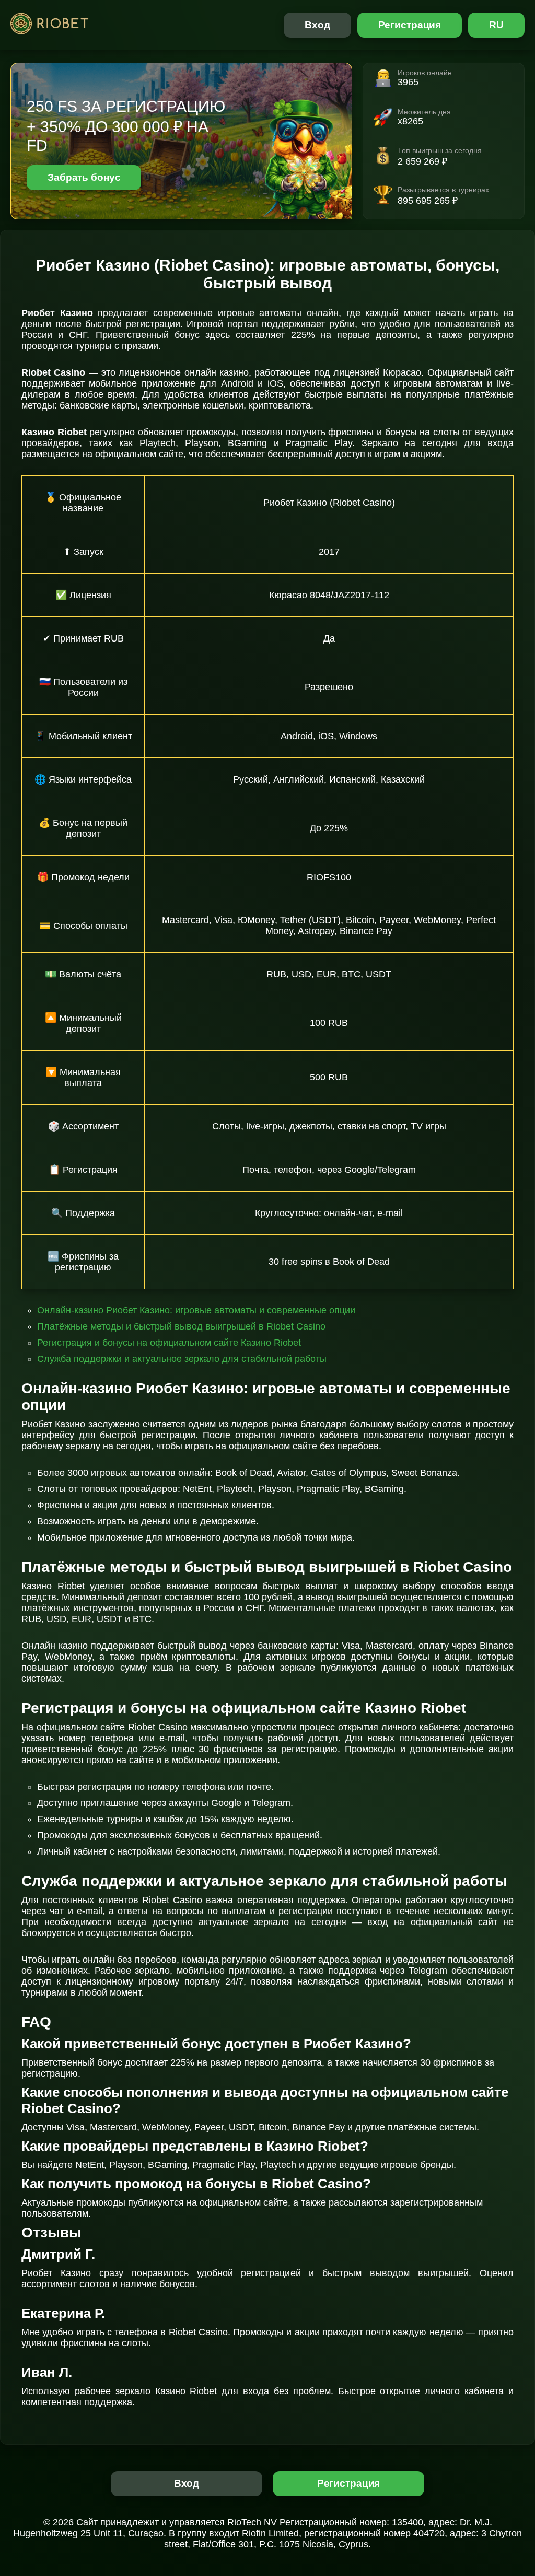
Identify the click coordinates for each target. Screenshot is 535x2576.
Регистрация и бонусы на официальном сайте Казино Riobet (169, 1343)
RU (496, 25)
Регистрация (410, 25)
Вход (317, 25)
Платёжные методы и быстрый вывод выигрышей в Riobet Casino (181, 1326)
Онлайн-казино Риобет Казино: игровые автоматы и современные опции (196, 1310)
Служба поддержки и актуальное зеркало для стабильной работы (182, 1359)
